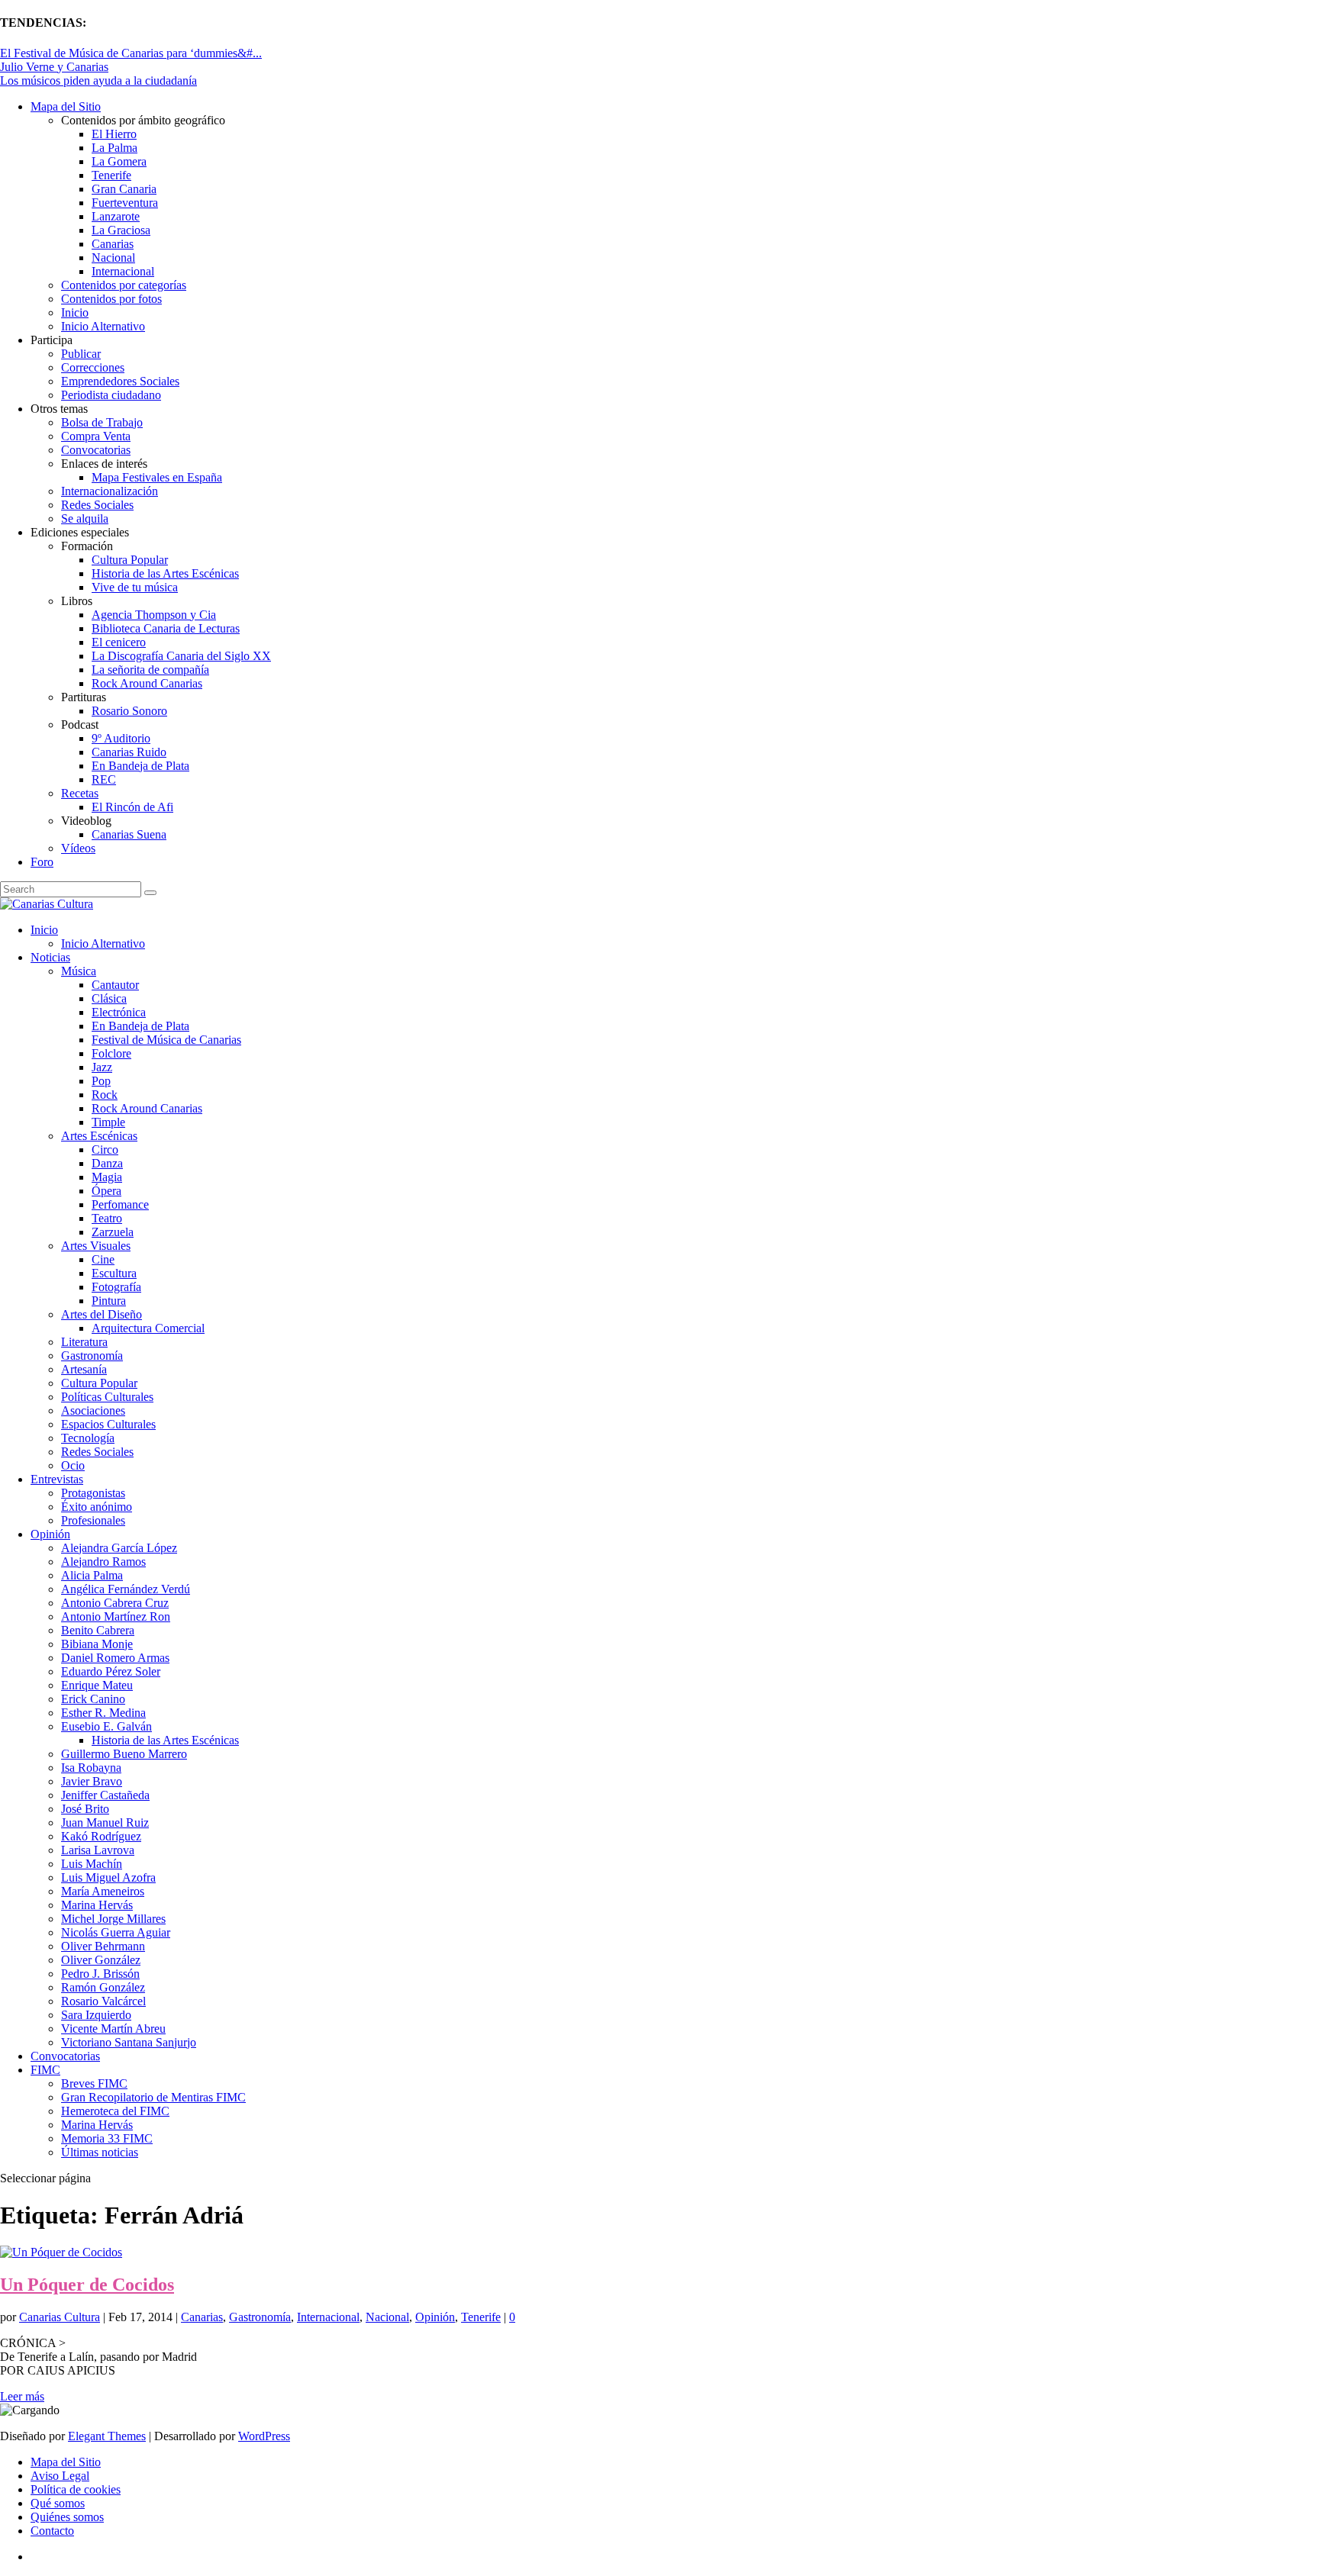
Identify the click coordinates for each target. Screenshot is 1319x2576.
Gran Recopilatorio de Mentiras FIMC (153, 2097)
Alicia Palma (92, 1575)
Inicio (75, 312)
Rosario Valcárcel (103, 2001)
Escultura (114, 1273)
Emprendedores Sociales (120, 381)
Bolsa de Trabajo (102, 422)
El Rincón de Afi (132, 807)
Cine (103, 1259)
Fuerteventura (125, 203)
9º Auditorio (121, 738)
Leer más (22, 2396)
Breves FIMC (94, 2083)
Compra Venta (96, 436)
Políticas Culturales (107, 1397)
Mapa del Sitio (66, 106)
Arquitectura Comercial (148, 1328)
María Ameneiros (103, 1891)
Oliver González (101, 1960)
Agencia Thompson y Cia (154, 615)
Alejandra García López (119, 1548)
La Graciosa (121, 230)
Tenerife (111, 175)
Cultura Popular (130, 560)
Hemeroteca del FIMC (115, 2111)
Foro (42, 862)
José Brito (85, 1809)
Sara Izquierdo (96, 2015)
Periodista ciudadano (111, 395)
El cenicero (119, 642)
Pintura (109, 1301)
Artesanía (84, 1369)
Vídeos (78, 848)
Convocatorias (96, 450)
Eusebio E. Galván (106, 1726)
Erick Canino (93, 1699)
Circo (105, 1150)
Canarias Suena (129, 834)
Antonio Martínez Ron (116, 1616)
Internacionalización (110, 491)
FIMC (45, 2070)
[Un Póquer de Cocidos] (61, 2252)
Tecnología (88, 1438)
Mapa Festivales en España (157, 477)
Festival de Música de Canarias (166, 1040)
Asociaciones (93, 1410)
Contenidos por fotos (111, 299)
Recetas (80, 793)
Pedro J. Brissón (100, 1974)
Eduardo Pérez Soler (111, 1671)
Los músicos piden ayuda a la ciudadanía (98, 80)
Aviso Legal (60, 2476)
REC (104, 779)
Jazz (102, 1067)
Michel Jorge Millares (113, 1919)
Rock (105, 1095)
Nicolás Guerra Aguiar (116, 1932)
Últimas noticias (100, 2152)
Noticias (50, 957)
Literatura (84, 1342)
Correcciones (93, 367)
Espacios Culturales (108, 1424)
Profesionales (93, 1520)
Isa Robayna (91, 1768)
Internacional (123, 271)
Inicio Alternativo (103, 326)
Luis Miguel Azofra (108, 1877)
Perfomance (120, 1204)
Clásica (109, 998)
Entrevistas (57, 1479)
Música (79, 971)
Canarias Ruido (129, 752)
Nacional (113, 258)
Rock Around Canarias (147, 683)
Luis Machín (92, 1864)
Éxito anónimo (97, 1507)
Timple (108, 1122)
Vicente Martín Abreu (113, 2029)
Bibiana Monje (97, 1644)
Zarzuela (113, 1232)
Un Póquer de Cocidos (87, 2285)
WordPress (264, 2436)
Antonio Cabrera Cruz (115, 1603)
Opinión (50, 1534)
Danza (107, 1163)
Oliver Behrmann (103, 1946)
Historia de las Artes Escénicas (165, 573)
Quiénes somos (67, 2517)
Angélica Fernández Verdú (126, 1589)
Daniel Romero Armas (115, 1658)
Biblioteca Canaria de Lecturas (166, 628)
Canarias (113, 244)
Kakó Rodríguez (101, 1836)
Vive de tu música (135, 587)
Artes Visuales (96, 1246)
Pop (101, 1081)
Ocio (73, 1465)
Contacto (52, 2531)
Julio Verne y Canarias (54, 67)
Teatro (107, 1218)
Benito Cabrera (98, 1630)
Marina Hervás (97, 1905)
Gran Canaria (124, 189)
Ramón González (103, 1987)
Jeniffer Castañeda (105, 1795)
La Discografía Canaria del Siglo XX (181, 656)
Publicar (81, 354)
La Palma (114, 148)
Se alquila (85, 518)
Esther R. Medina (103, 1713)
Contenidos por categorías (124, 285)
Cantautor (115, 985)
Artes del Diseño (102, 1314)
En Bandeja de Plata (140, 766)
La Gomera (119, 161)
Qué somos (58, 2503)
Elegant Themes (107, 2436)
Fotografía (116, 1287)
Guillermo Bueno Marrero (124, 1754)
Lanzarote (116, 216)
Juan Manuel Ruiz (105, 1823)
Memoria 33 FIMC (107, 2138)
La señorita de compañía (150, 670)
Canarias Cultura (60, 2317)
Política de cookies (76, 2489)
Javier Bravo (92, 1781)
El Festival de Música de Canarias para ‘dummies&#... (131, 53)
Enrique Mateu (97, 1685)
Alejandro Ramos (103, 1562)
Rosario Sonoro (129, 711)
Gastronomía (92, 1356)
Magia (107, 1177)
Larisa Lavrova (98, 1850)
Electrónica (119, 1012)
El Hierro (114, 134)
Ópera (106, 1191)
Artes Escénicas (99, 1136)
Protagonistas (93, 1493)
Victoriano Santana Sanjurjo (129, 2042)
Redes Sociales (97, 505)
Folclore (111, 1053)
